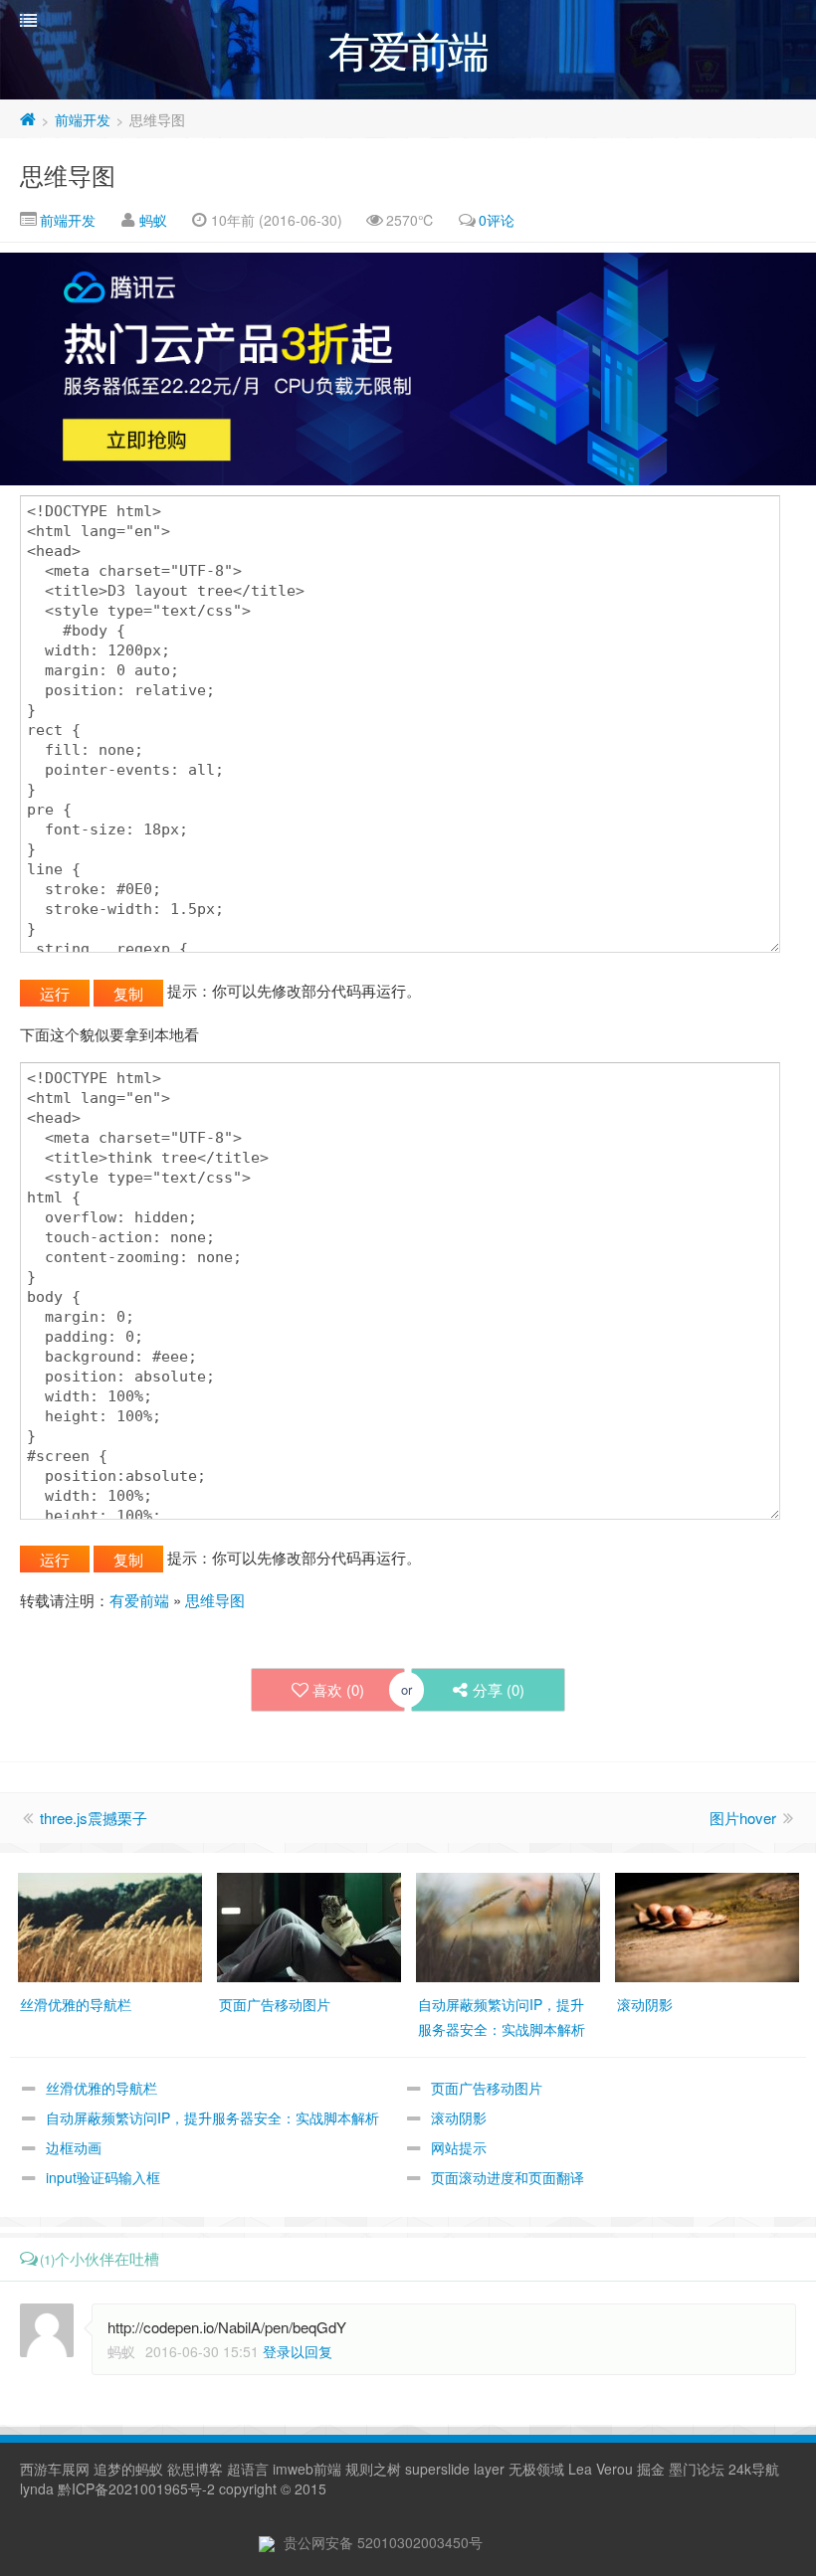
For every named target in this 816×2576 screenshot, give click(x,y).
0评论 (497, 220)
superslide (437, 2469)
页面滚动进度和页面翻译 (508, 2177)
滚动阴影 (459, 2117)
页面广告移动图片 (487, 2088)
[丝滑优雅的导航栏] (110, 1926)
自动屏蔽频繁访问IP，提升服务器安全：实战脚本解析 (212, 2117)
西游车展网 (55, 2469)
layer (489, 2469)
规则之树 (373, 2469)
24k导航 (754, 2469)
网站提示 (459, 2147)
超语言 (248, 2469)
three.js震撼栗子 (94, 1818)
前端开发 (83, 119)
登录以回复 (298, 2351)
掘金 (651, 2469)
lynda (37, 2488)
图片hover (743, 1818)
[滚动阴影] (707, 1926)
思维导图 (68, 175)
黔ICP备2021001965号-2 (136, 2488)
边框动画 (74, 2147)
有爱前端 (139, 1600)
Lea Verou (601, 2469)
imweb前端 (307, 2469)
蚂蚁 (153, 220)
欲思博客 (195, 2469)
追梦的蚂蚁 (128, 2469)
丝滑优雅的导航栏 (102, 2088)
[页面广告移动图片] (309, 1926)
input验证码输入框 (103, 2177)
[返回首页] (28, 119)
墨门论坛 (697, 2469)
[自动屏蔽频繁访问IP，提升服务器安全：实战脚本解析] (508, 1926)
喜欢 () (338, 1689)
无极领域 (536, 2469)
